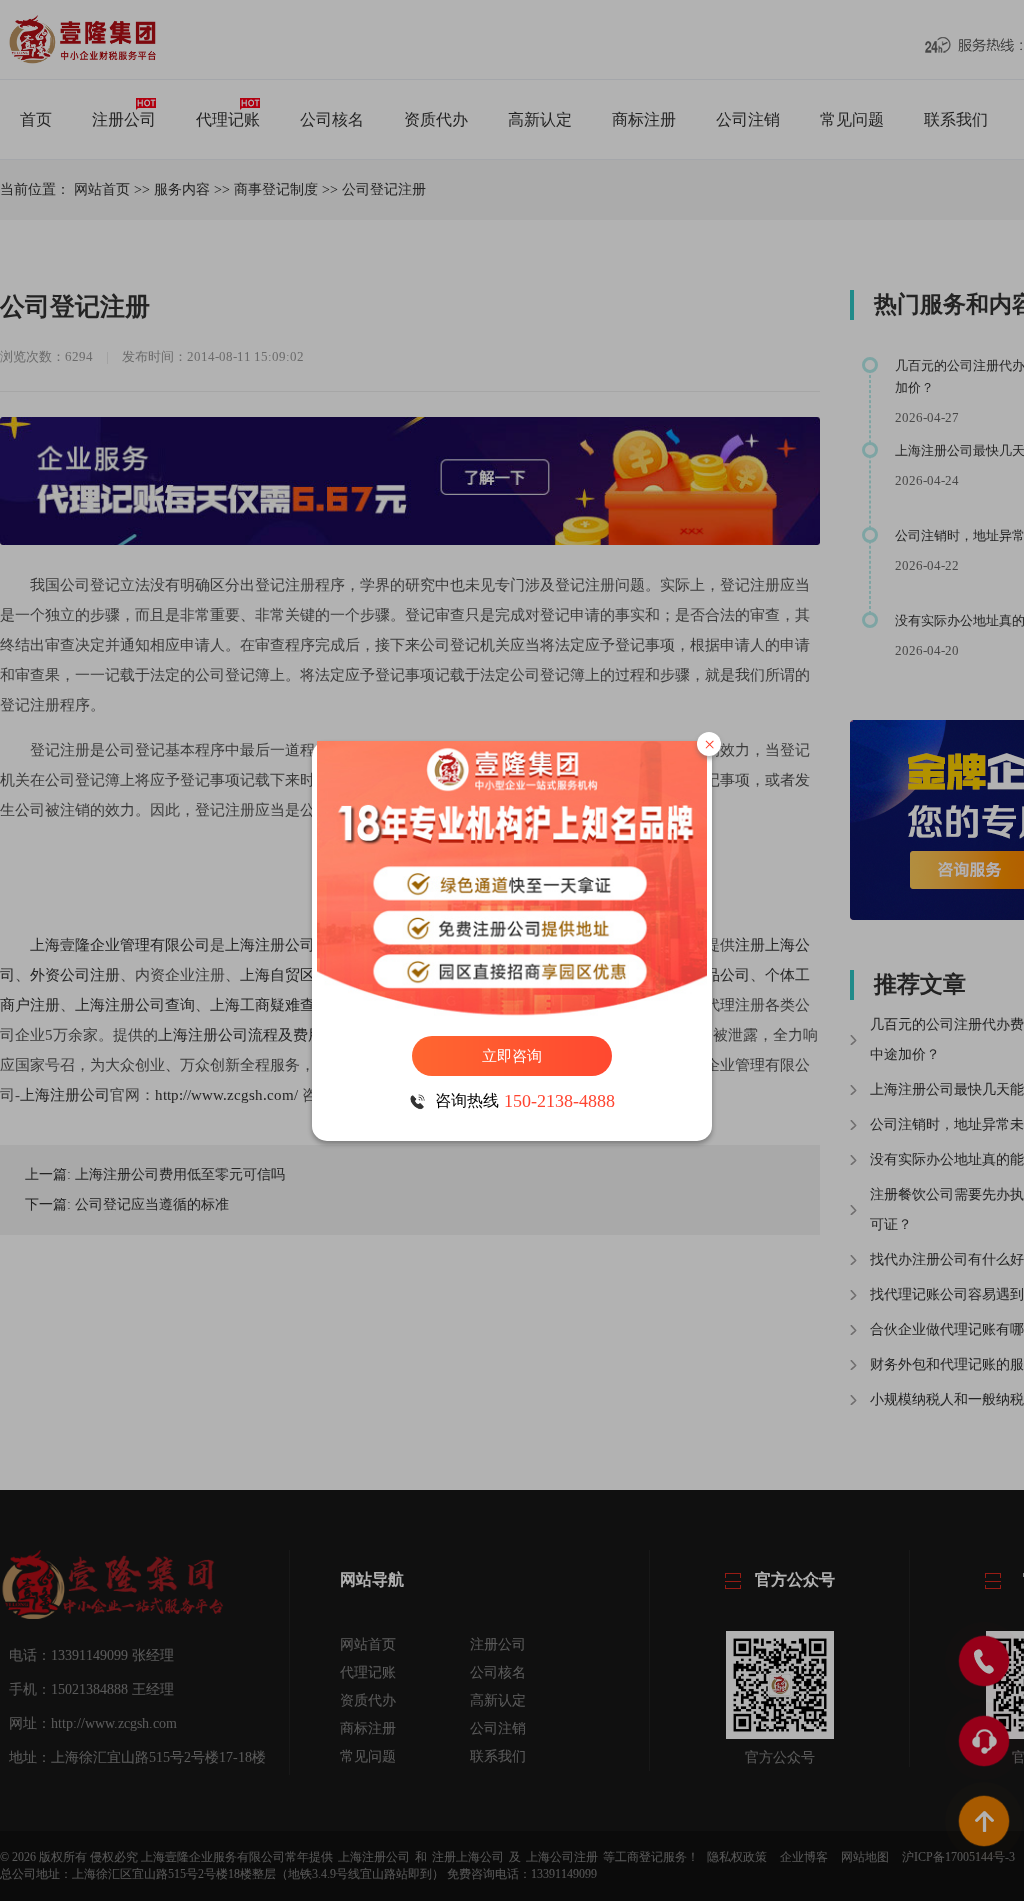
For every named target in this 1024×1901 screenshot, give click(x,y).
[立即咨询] (512, 878)
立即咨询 (512, 1056)
